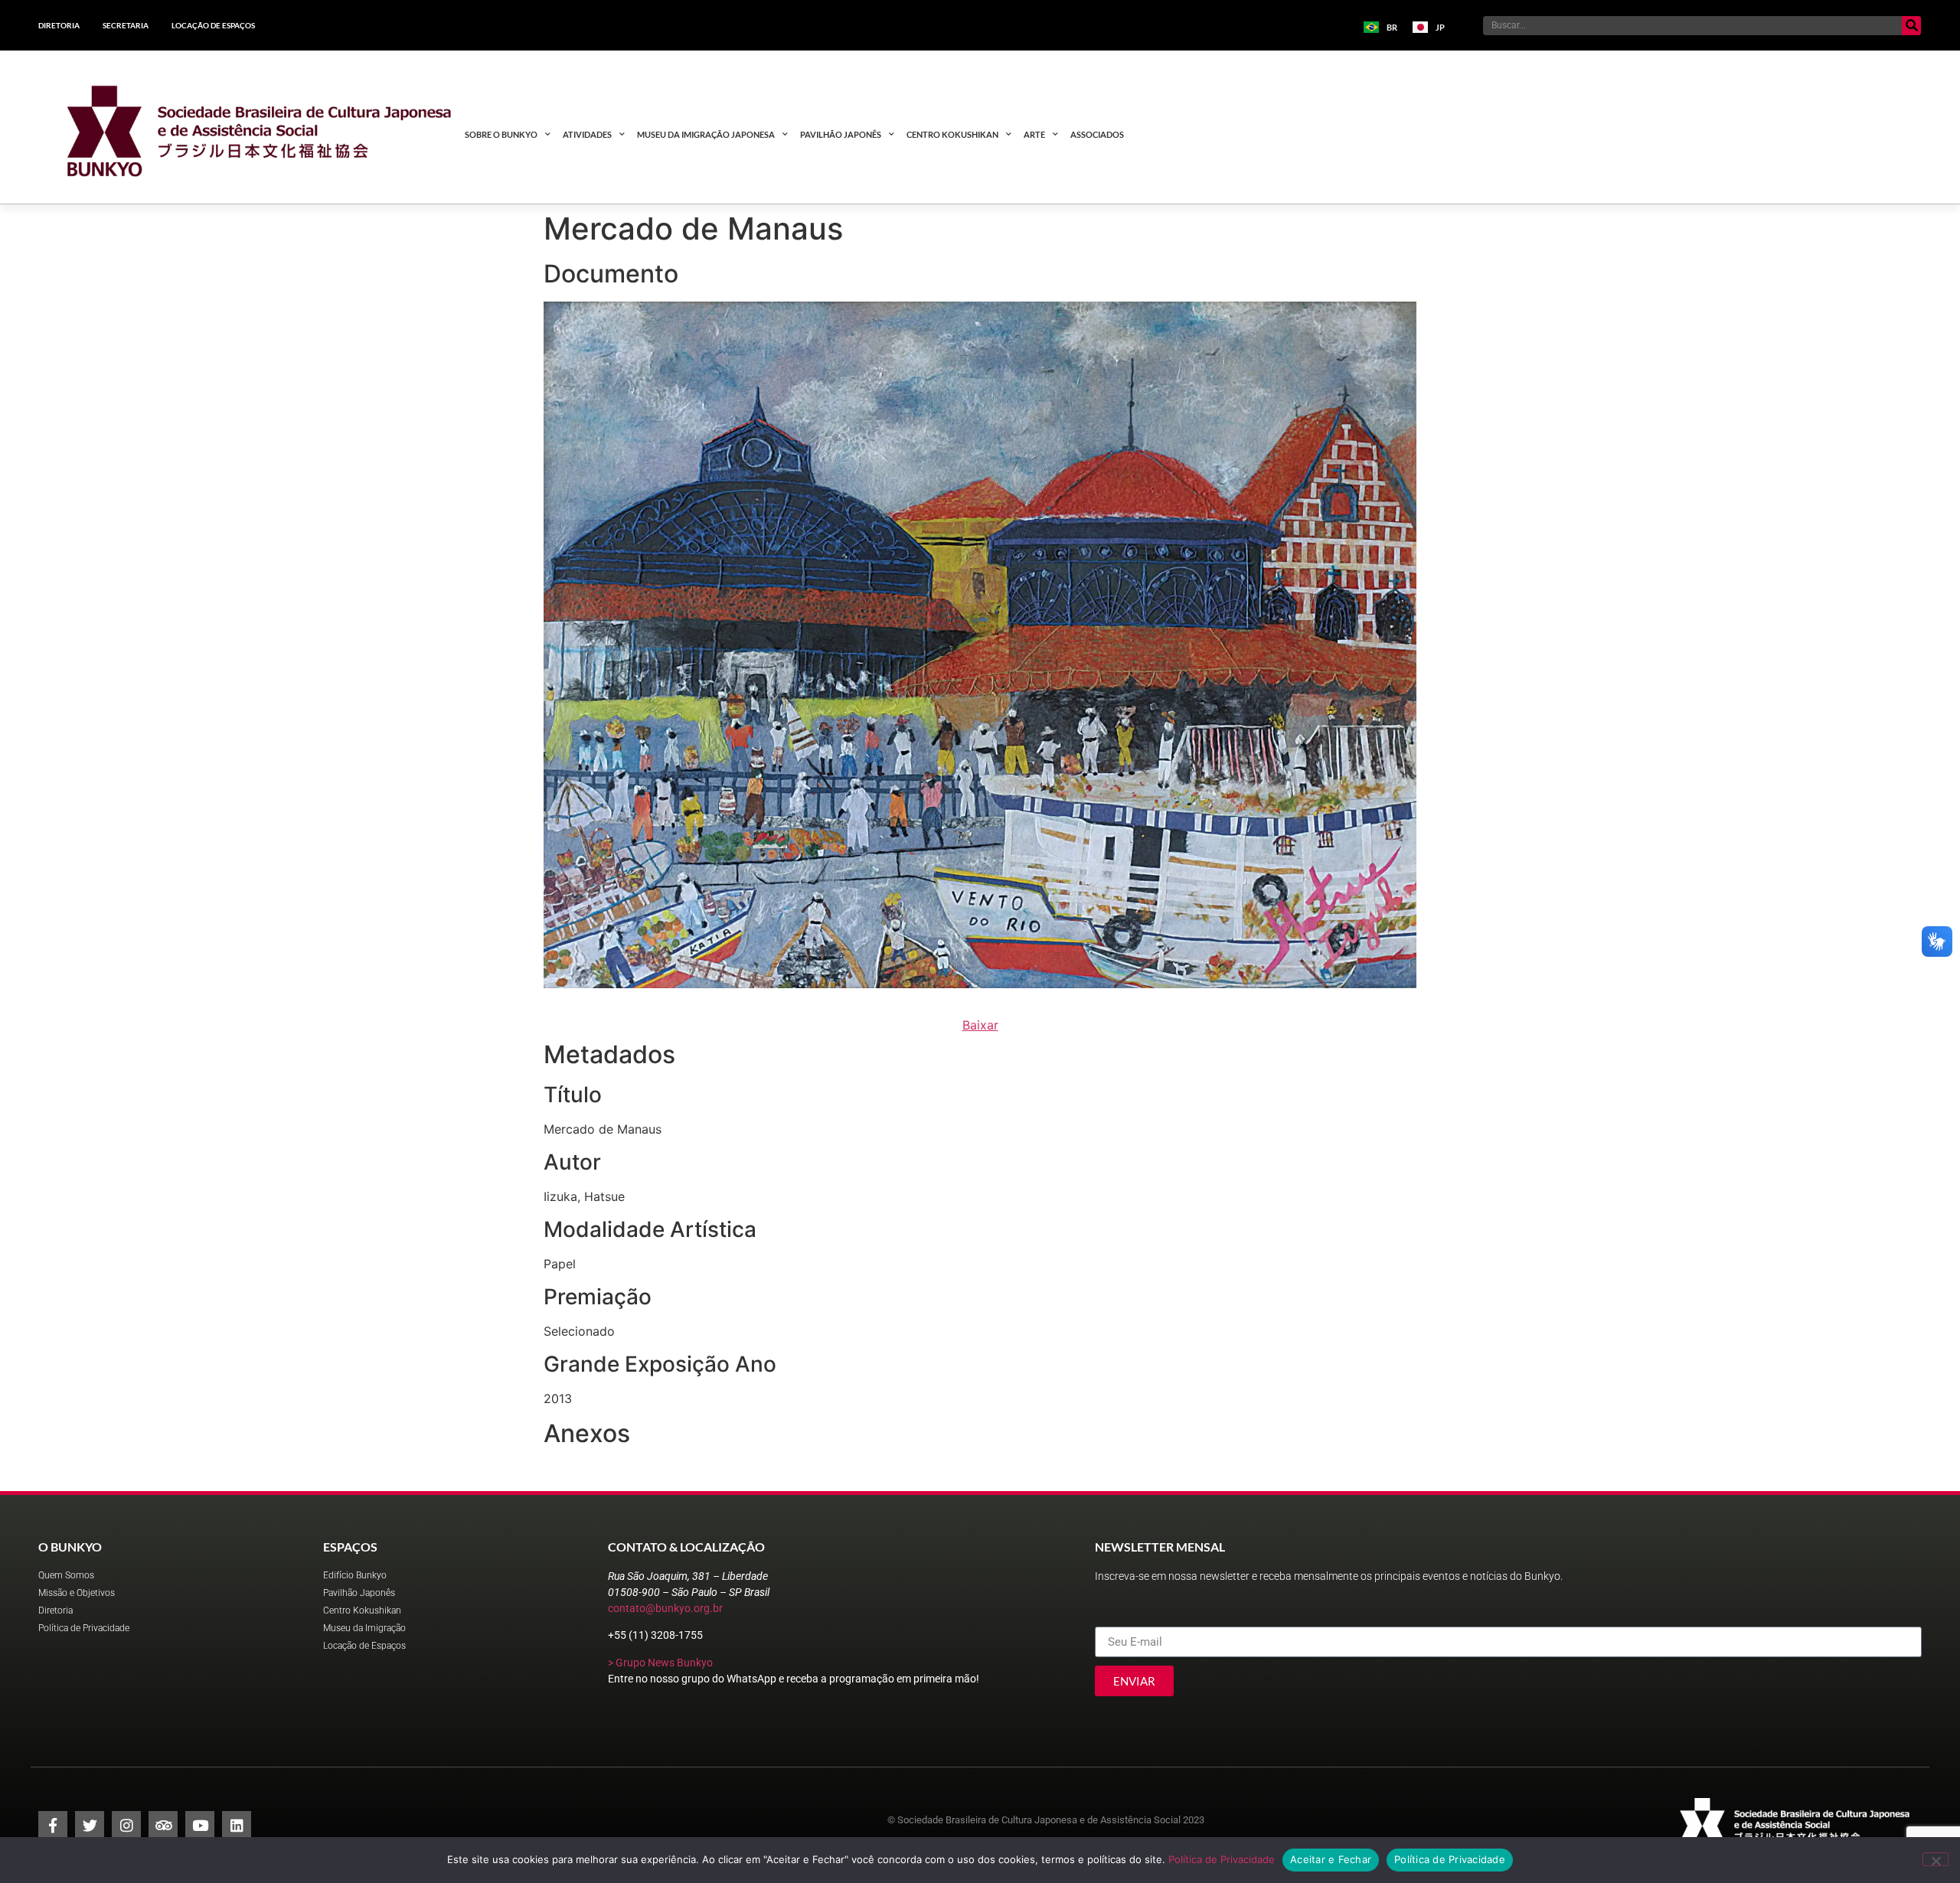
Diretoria (59, 25)
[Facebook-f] (53, 1826)
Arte (1034, 134)
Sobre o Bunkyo (501, 134)
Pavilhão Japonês (841, 134)
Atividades (587, 134)
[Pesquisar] (1911, 26)
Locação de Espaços (213, 25)
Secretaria (126, 25)
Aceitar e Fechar (1331, 1859)
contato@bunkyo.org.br (665, 1608)
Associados (1097, 134)
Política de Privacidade (1222, 1859)
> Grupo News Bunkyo (660, 1663)
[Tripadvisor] (163, 1826)
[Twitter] (90, 1826)
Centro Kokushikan (952, 134)
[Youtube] (200, 1826)
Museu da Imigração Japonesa (706, 134)
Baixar (980, 1025)
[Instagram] (126, 1826)
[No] (1935, 1859)
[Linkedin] (237, 1826)
